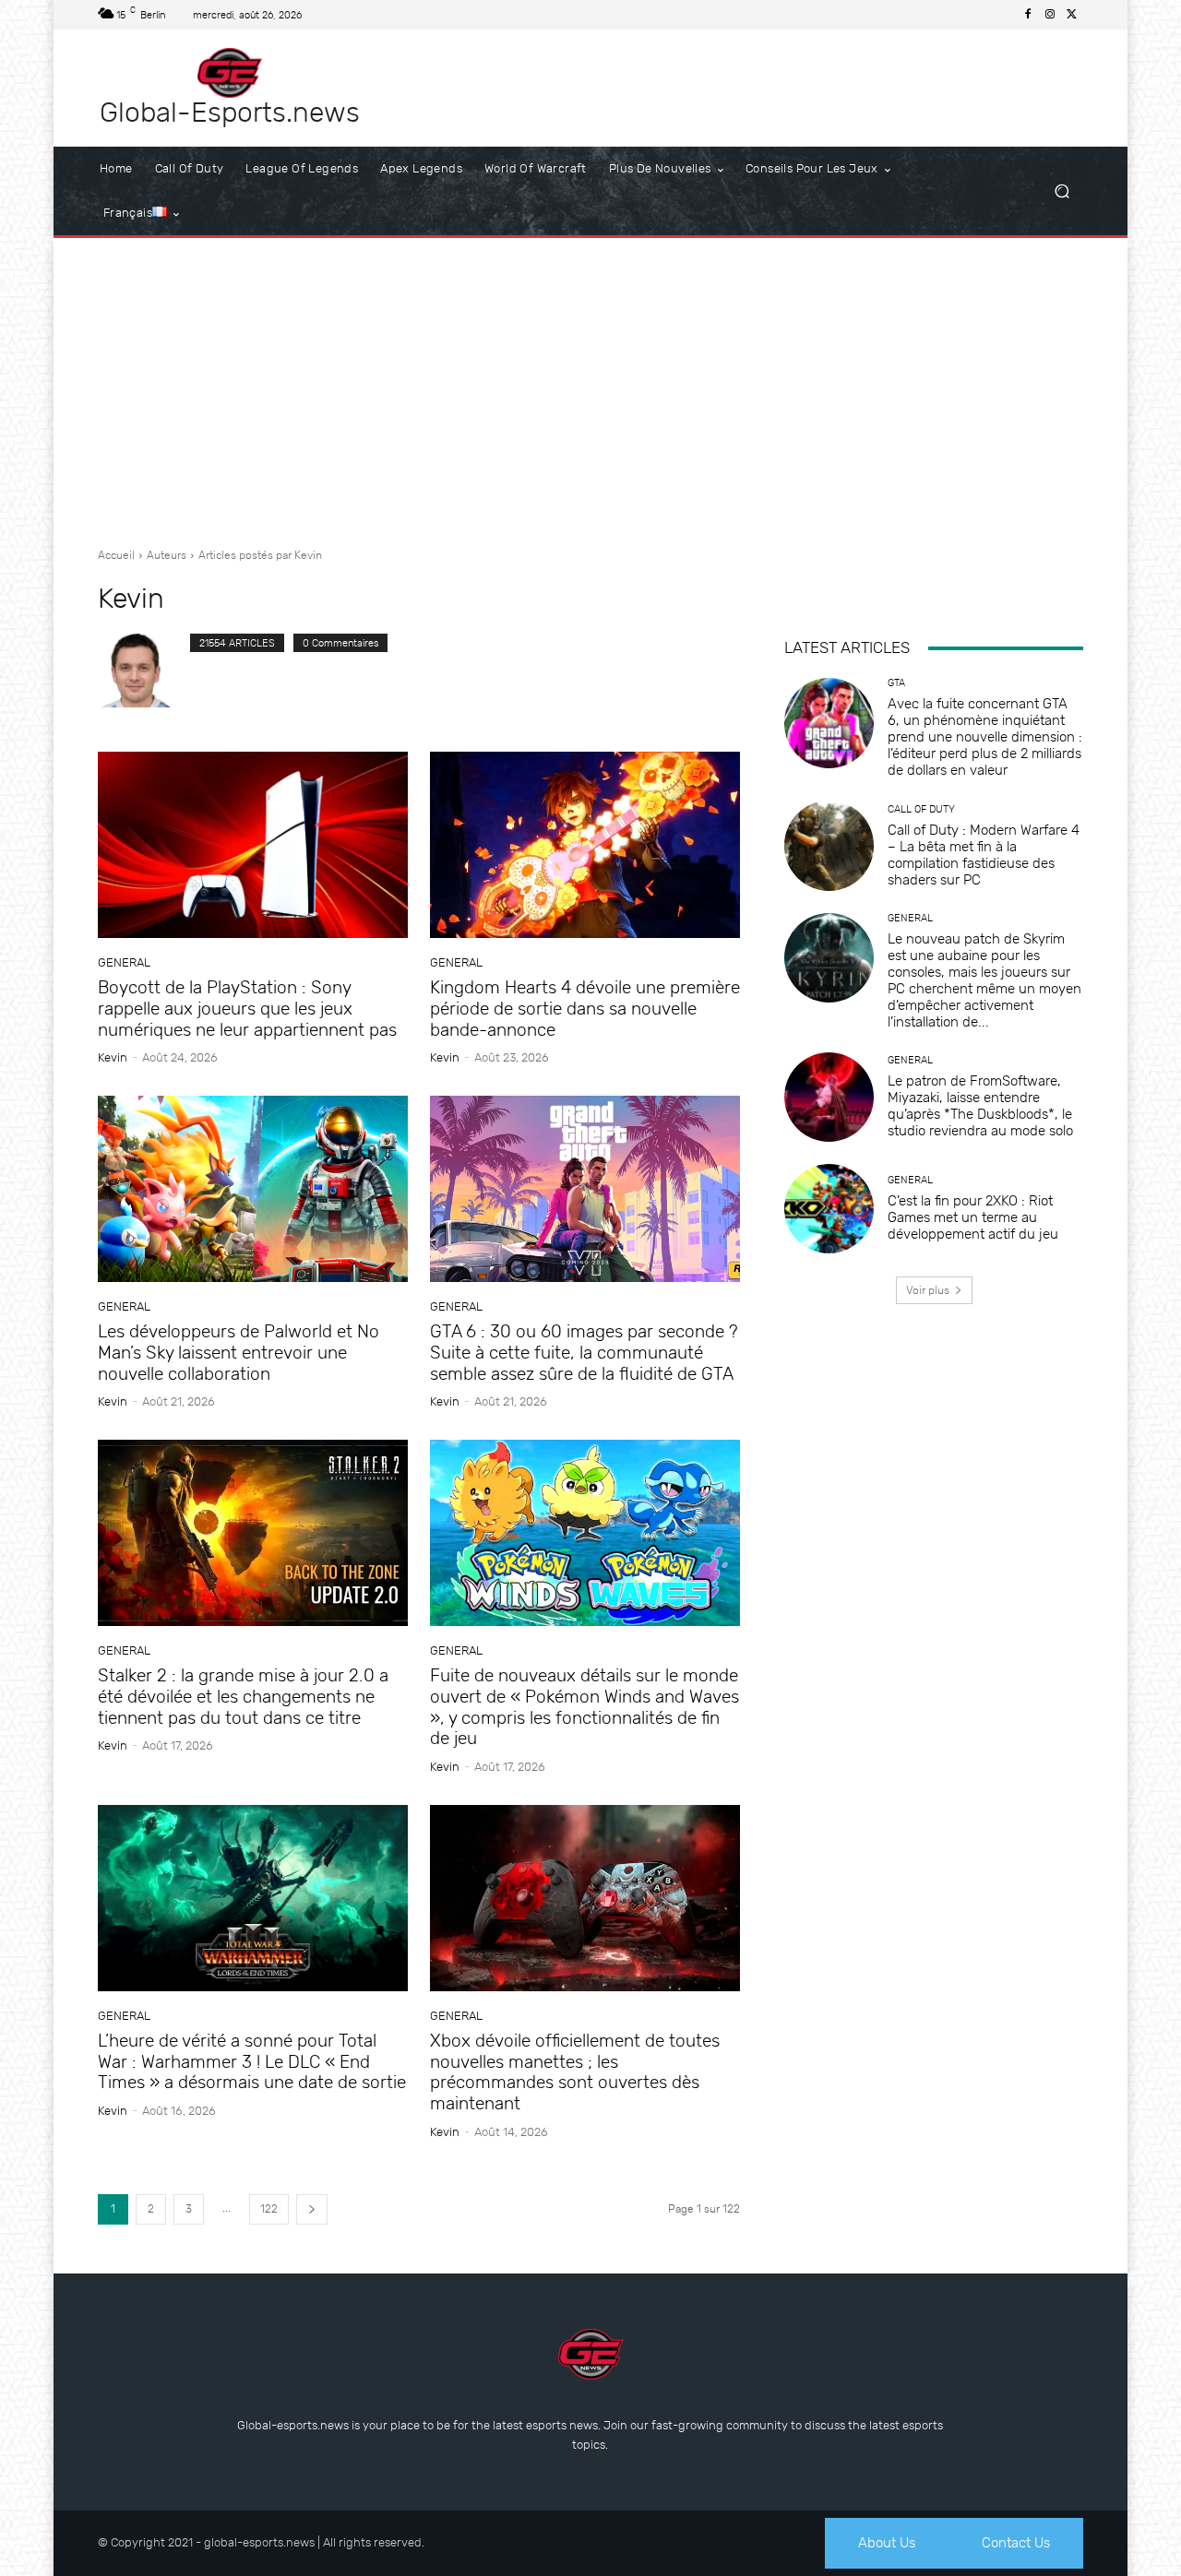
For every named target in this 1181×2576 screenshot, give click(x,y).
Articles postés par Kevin (260, 555)
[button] (1062, 191)
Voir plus (928, 1290)
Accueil (116, 555)
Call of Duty (921, 809)
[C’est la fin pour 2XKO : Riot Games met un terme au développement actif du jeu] (829, 1209)
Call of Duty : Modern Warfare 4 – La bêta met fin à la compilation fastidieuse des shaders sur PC (984, 855)
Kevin (113, 1057)
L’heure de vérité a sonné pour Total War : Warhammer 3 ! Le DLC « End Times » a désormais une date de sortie (252, 2062)
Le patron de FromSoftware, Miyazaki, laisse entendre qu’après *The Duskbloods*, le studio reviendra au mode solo (980, 1106)
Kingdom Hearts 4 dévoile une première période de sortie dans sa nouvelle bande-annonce (585, 1009)
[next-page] (312, 2209)
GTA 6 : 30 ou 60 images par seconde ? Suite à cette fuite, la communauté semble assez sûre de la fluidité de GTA (584, 1353)
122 (269, 2209)
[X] (1072, 15)
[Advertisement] (590, 386)
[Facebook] (1028, 15)
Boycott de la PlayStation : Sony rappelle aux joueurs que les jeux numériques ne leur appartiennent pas (247, 1009)
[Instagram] (1050, 15)
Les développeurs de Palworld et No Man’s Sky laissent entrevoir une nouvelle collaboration (239, 1353)
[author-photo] (144, 671)
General (124, 962)
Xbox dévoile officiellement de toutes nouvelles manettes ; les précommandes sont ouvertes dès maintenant (575, 2072)
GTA (896, 683)
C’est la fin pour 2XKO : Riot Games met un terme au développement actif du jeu (973, 1217)
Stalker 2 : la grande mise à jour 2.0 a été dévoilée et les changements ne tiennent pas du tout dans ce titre (243, 1697)
